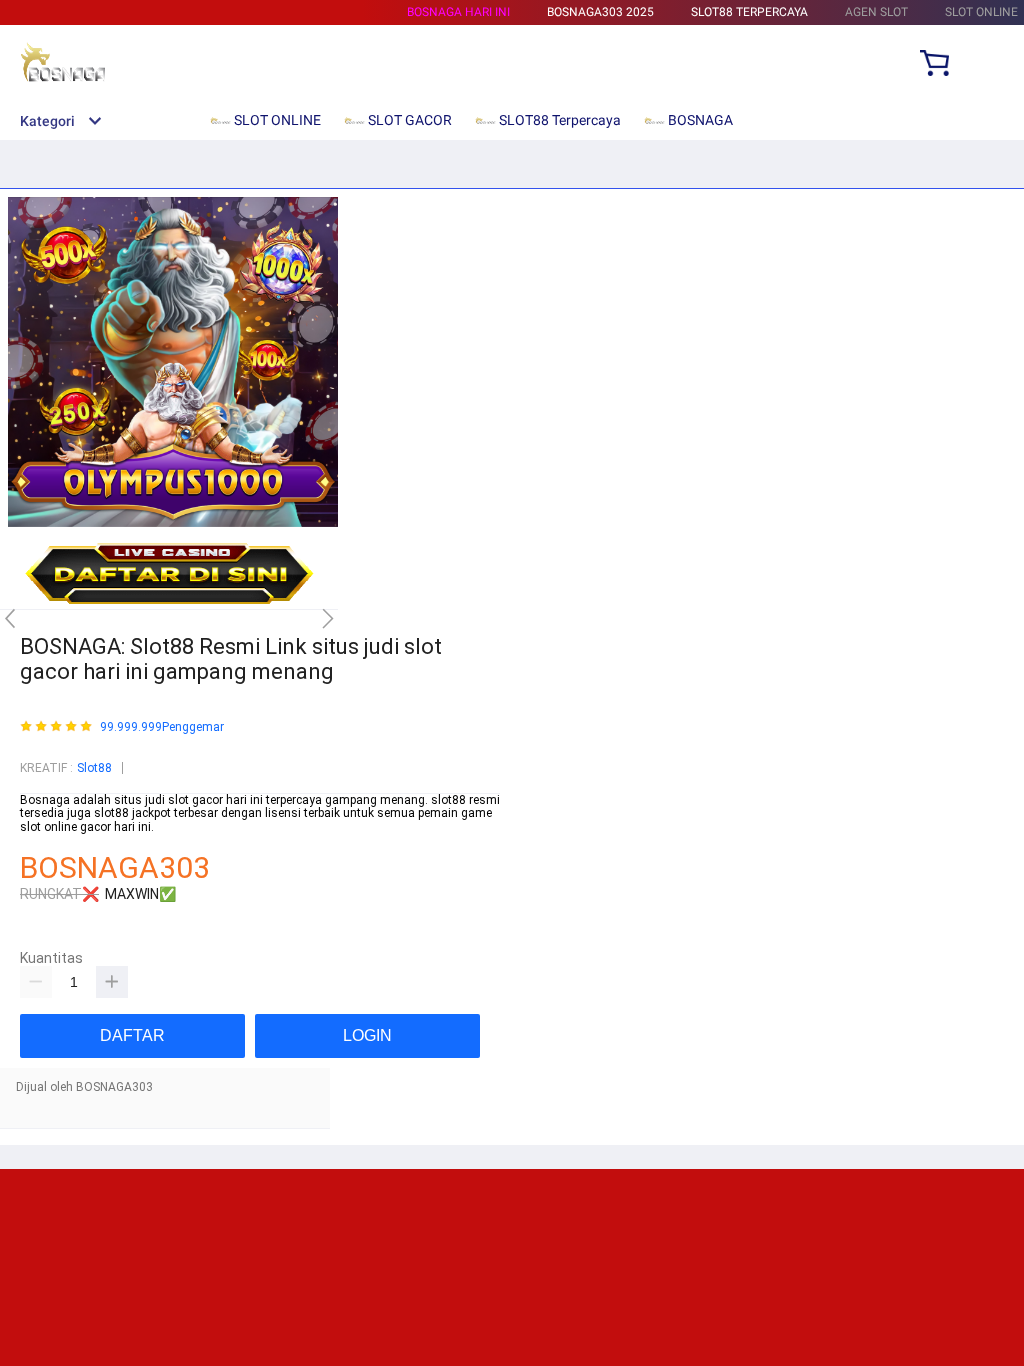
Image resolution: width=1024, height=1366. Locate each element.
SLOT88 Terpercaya (749, 12)
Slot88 (94, 768)
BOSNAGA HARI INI (458, 12)
